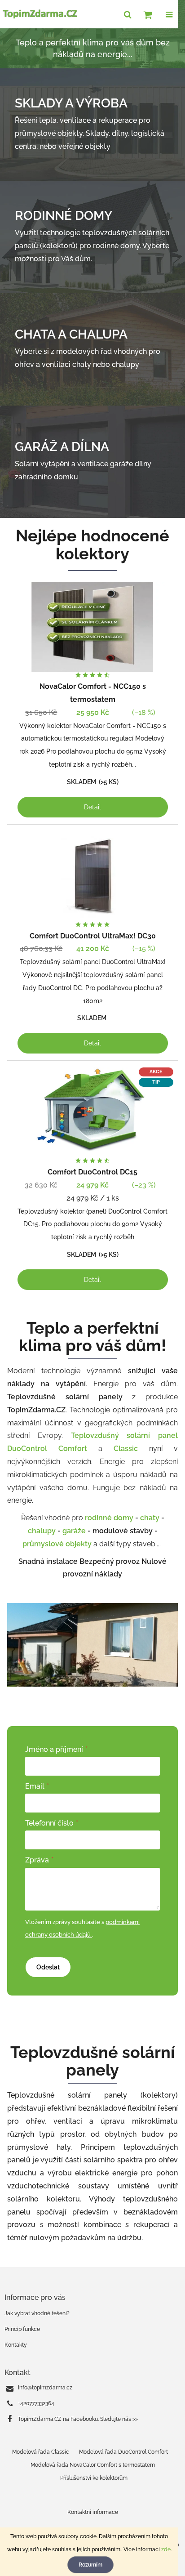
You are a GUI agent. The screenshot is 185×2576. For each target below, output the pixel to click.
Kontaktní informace (93, 2512)
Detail (92, 807)
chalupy (42, 1531)
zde (166, 2549)
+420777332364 (36, 2403)
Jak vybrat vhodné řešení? (37, 2313)
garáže (74, 1531)
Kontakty (16, 2345)
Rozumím (90, 2565)
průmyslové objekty (58, 1544)
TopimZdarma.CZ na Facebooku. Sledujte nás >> (78, 2419)
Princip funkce (22, 2329)
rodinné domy (109, 1518)
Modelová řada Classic (41, 2452)
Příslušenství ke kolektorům (94, 2478)
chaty (150, 1518)
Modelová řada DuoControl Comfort (123, 2452)
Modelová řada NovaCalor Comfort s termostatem (93, 2465)
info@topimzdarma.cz (45, 2388)
